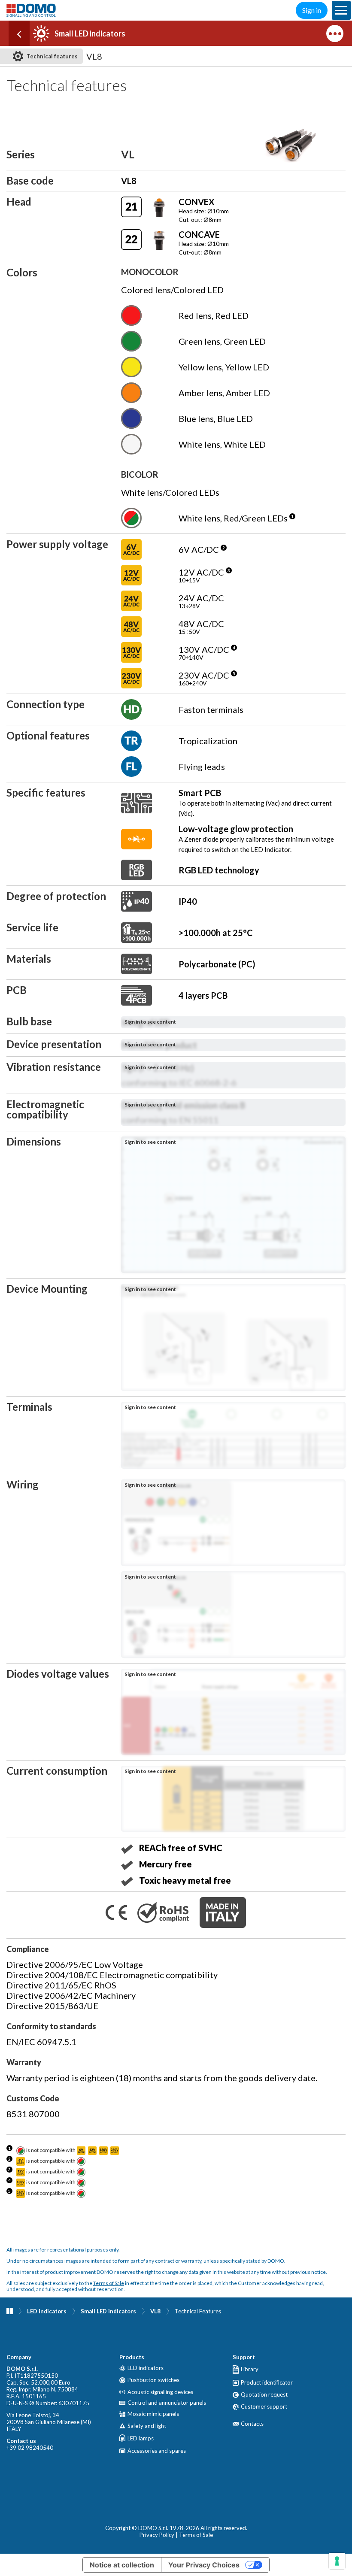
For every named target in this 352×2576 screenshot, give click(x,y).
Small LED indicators (108, 2311)
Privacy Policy (157, 2535)
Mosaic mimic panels (153, 2414)
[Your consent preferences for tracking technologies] (337, 2561)
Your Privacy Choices (204, 2565)
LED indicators (47, 2311)
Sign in (312, 10)
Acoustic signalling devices (160, 2392)
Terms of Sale (109, 2283)
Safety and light (147, 2426)
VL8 (155, 2311)
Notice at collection (122, 2565)
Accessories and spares (157, 2451)
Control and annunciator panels (167, 2403)
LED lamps (141, 2438)
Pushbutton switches (153, 2380)
